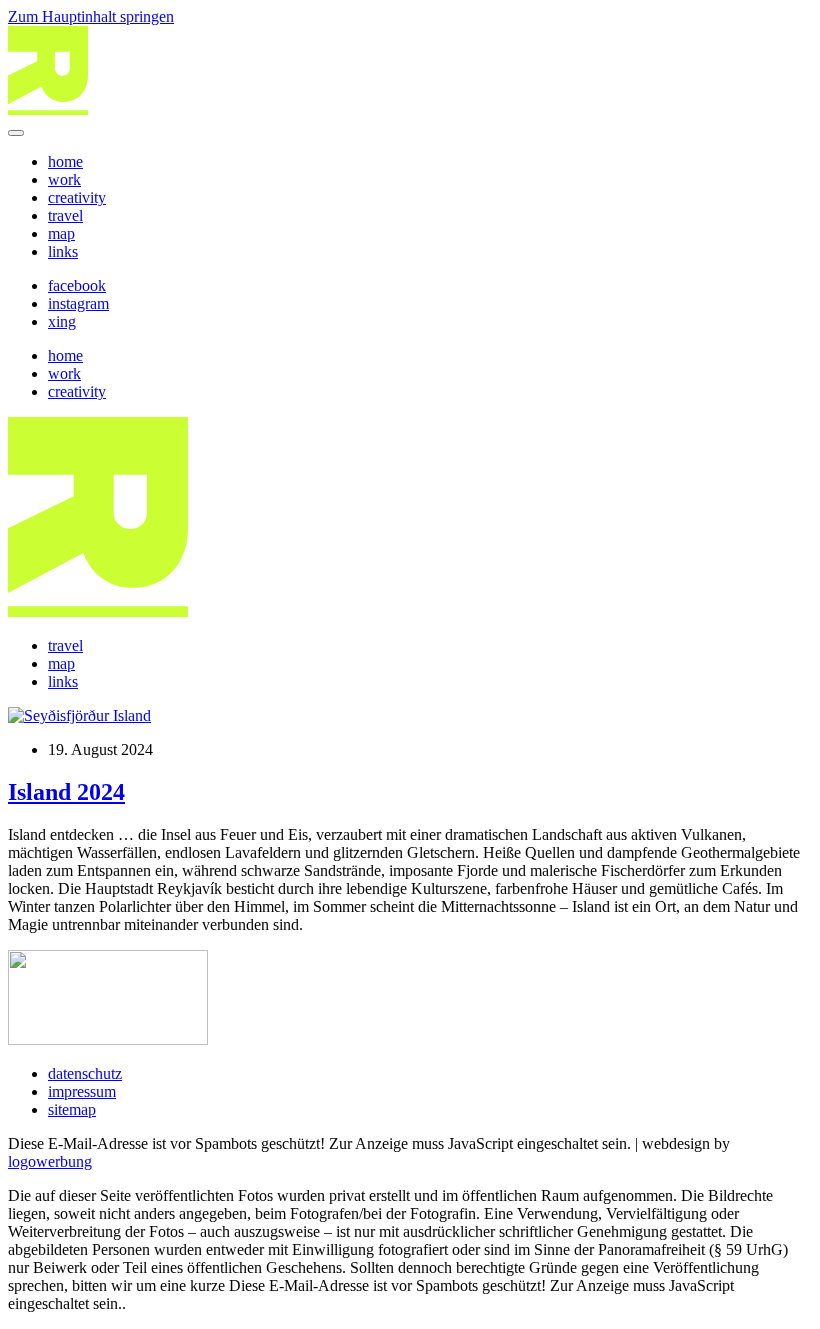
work (64, 179)
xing (62, 321)
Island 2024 (66, 792)
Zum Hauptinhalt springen (91, 16)
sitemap (72, 1109)
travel (65, 215)
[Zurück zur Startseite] (48, 109)
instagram (78, 303)
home (65, 161)
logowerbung (50, 1161)
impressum (82, 1091)
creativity (77, 197)
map (61, 233)
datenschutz (85, 1073)
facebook (77, 285)
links (63, 251)
